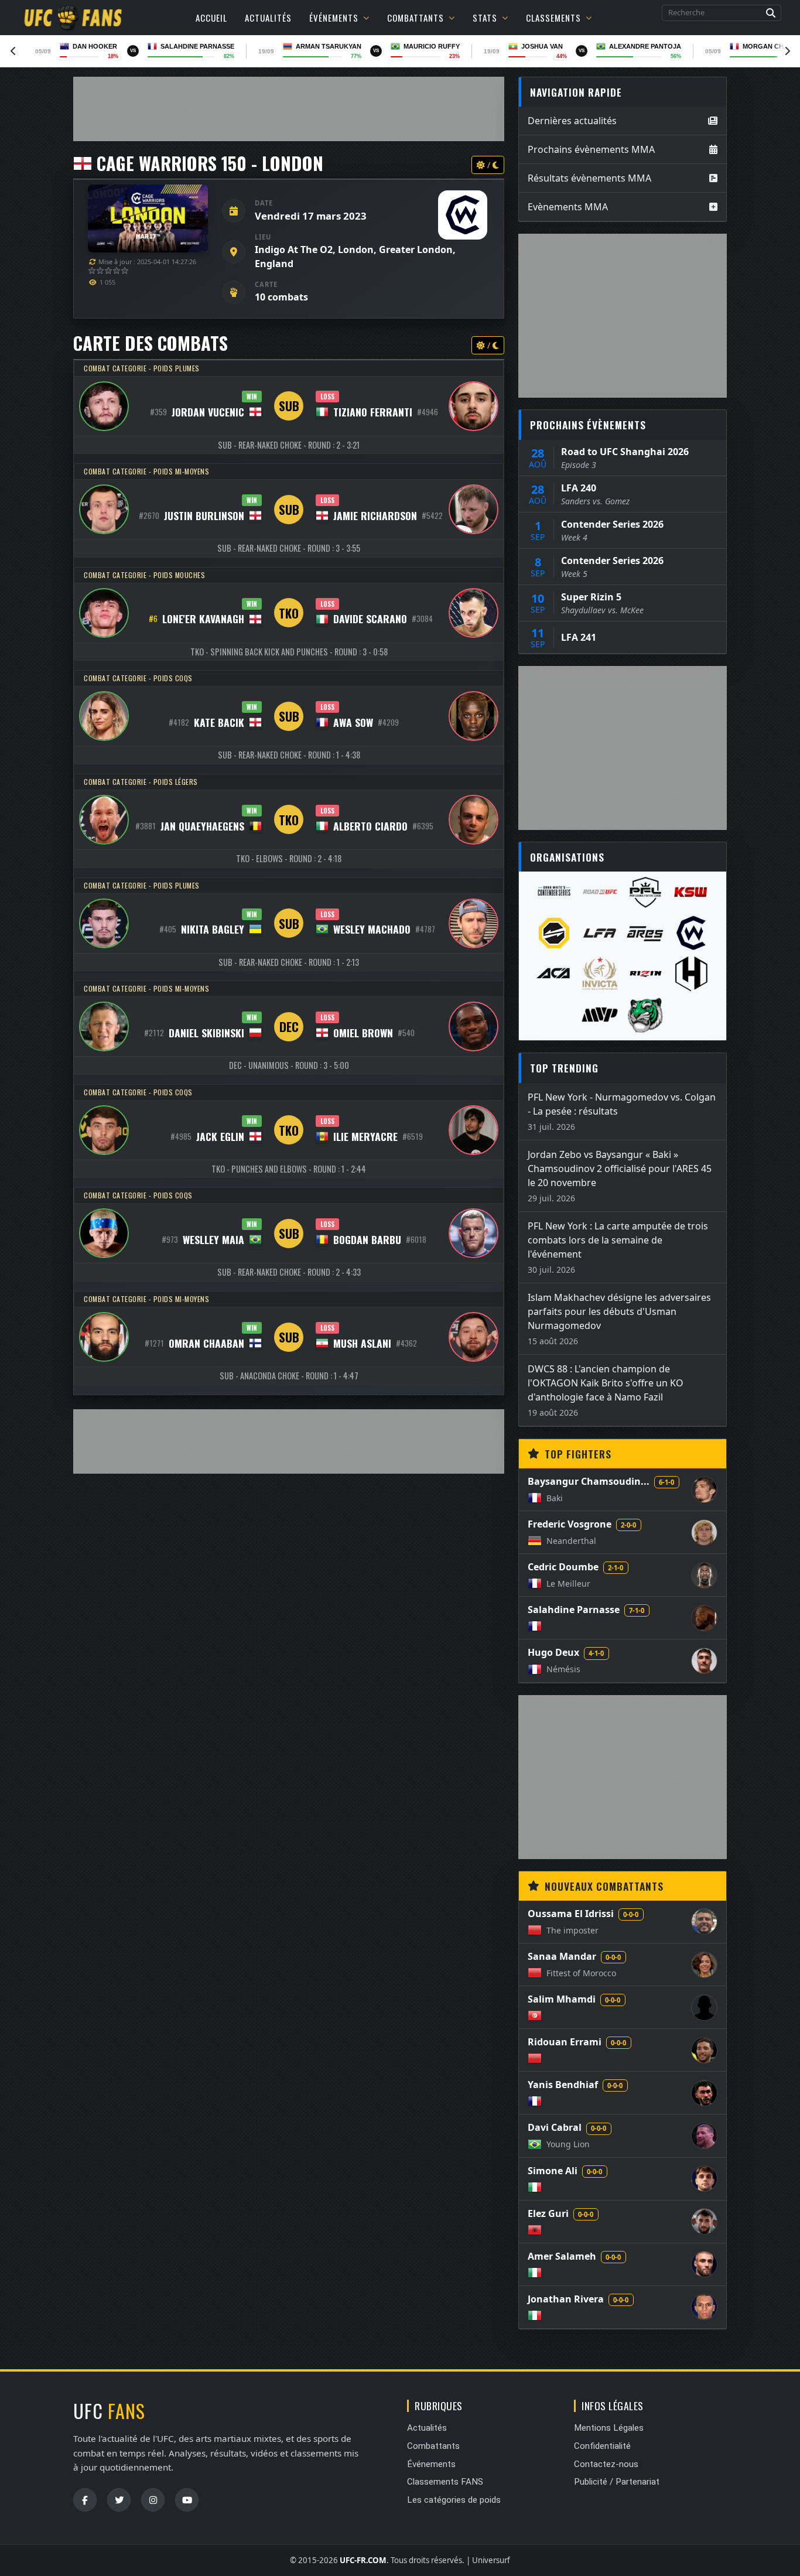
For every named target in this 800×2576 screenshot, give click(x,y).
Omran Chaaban (206, 1343)
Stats (485, 18)
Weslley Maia (213, 1239)
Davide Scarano (370, 619)
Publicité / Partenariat (617, 2482)
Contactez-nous (606, 2464)
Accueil (211, 18)
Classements (553, 18)
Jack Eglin (220, 1136)
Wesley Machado (372, 929)
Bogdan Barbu (367, 1239)
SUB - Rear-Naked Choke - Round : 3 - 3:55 (289, 548)
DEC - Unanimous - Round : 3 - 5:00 (289, 1065)
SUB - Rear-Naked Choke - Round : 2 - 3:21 (289, 445)
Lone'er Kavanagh (203, 619)
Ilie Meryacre (365, 1136)
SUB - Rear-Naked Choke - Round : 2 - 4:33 (289, 1272)
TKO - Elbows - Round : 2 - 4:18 (289, 858)
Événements (334, 18)
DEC (289, 1026)
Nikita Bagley (213, 929)
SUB (289, 406)
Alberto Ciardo (370, 826)
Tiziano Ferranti (373, 412)
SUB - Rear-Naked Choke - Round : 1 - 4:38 (289, 755)
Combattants (416, 18)
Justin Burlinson (204, 515)
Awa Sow (353, 722)
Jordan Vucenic (208, 412)
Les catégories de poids (454, 2500)
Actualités (268, 18)
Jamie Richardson (375, 515)
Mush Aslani (362, 1343)
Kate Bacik (219, 722)
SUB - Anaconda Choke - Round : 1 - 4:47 (289, 1376)
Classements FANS (445, 2482)
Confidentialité (602, 2446)
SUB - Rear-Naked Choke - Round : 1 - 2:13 (289, 962)
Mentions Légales (609, 2428)
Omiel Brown (363, 1033)
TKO (289, 613)
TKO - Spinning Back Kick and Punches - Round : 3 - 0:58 (289, 652)
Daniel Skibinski (206, 1033)
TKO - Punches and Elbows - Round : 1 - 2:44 (289, 1169)
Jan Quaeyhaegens (202, 826)
